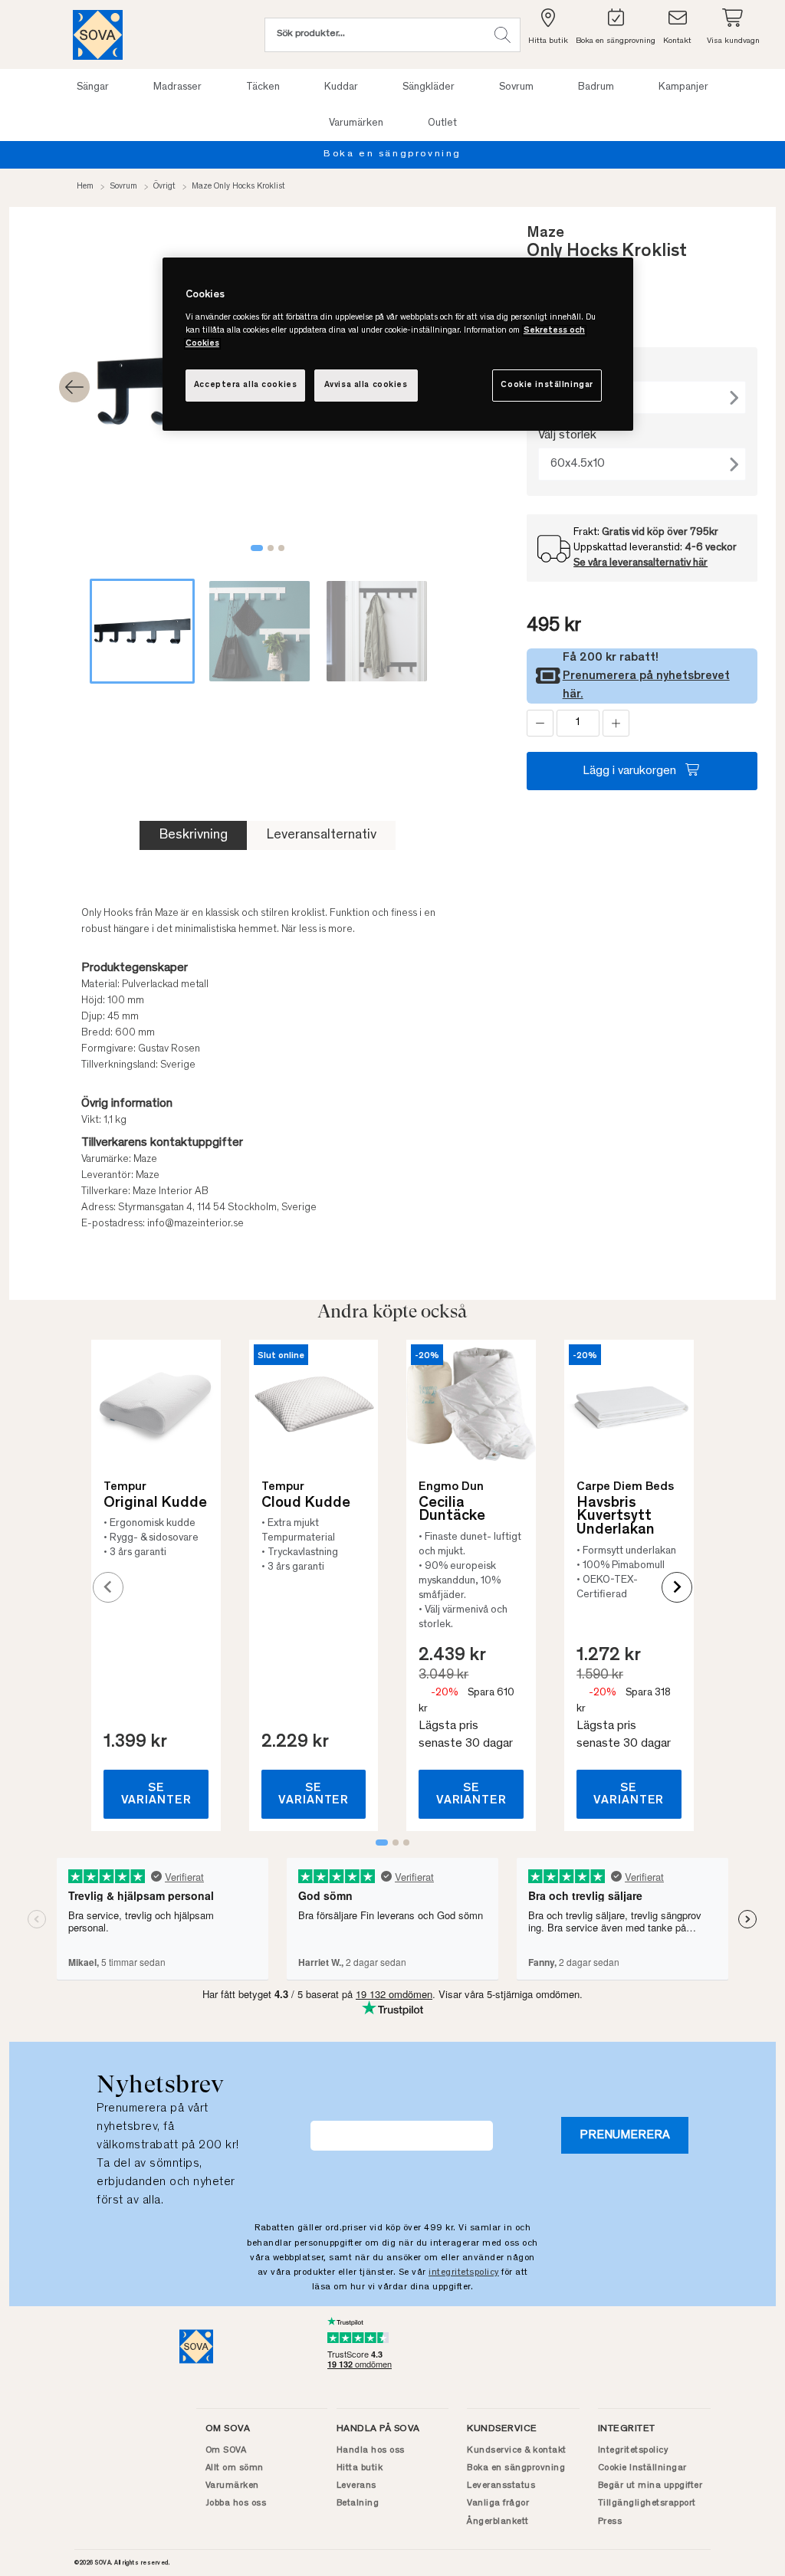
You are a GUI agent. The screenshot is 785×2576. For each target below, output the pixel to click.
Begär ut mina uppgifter (650, 2486)
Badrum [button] (596, 87)
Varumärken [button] (356, 123)
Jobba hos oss (236, 2503)
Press (610, 2522)
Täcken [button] (263, 87)
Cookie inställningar (547, 385)
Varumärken (232, 2486)
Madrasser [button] (177, 87)
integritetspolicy (464, 2272)
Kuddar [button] (341, 87)
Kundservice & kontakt (517, 2450)
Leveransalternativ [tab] (321, 835)
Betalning (358, 2503)
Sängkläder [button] (429, 87)
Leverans (356, 2486)
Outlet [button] (442, 123)
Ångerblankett (498, 2522)
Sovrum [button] (516, 87)
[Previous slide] (108, 1587)
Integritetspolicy (633, 2450)
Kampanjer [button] (683, 87)
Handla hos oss (371, 2450)
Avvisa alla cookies (366, 385)
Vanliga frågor (498, 2503)
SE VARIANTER (156, 1794)
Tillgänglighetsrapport (647, 2503)
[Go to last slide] (74, 387)
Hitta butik (360, 2468)
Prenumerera (625, 2135)
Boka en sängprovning (392, 154)
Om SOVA (226, 2450)
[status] (578, 723)
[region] (398, 344)
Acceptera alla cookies (246, 385)
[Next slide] (677, 1587)
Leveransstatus (501, 2486)
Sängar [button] (93, 87)
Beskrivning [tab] (193, 835)
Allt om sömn (235, 2468)
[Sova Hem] (98, 34)
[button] (503, 35)
